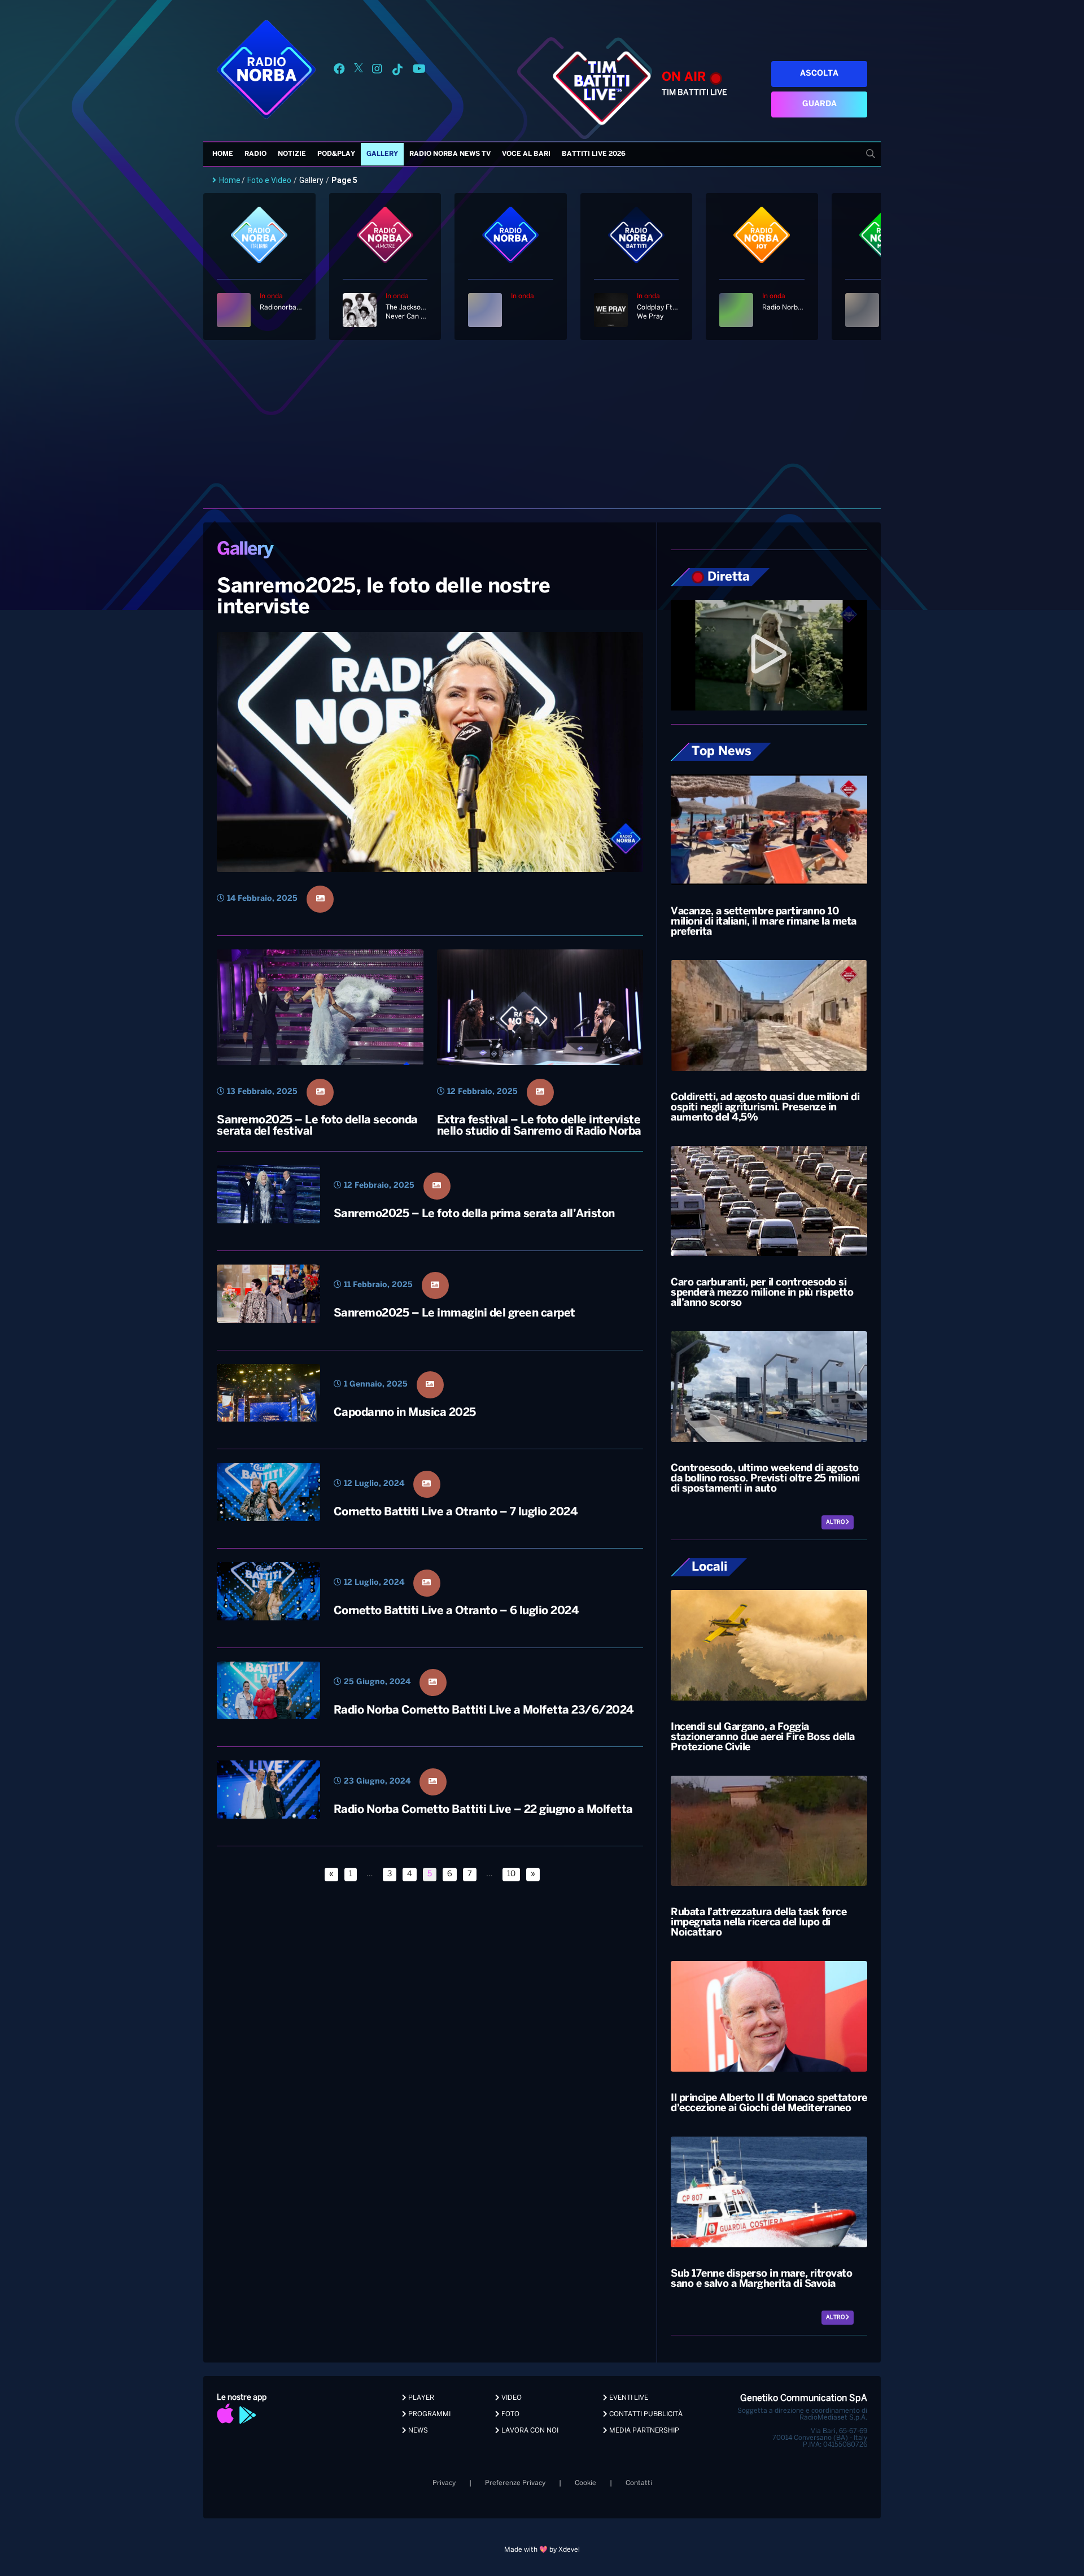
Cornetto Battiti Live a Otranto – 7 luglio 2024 (456, 1512)
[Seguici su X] (359, 71)
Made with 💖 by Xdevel (542, 2550)
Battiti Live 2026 (594, 154)
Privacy (444, 2483)
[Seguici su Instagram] (377, 71)
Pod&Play (336, 154)
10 (511, 1874)
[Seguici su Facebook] (339, 71)
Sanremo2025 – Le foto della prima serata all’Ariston (474, 1214)
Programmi (429, 2414)
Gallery (382, 154)
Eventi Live (628, 2398)
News (417, 2431)
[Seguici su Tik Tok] (397, 71)
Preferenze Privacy (515, 2483)
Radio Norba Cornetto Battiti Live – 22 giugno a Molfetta (483, 1810)
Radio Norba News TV (450, 154)
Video (511, 2398)
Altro (836, 1522)
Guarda (819, 104)
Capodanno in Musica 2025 (405, 1413)
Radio (255, 154)
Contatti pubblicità (645, 2414)
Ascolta (819, 74)
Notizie (292, 154)
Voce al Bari (526, 154)
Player (420, 2398)
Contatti (639, 2483)
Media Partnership (643, 2431)
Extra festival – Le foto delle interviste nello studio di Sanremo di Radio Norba (539, 1126)
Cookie (585, 2483)
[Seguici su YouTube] (419, 71)
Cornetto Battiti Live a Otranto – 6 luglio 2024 (456, 1611)
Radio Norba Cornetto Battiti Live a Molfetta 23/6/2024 (484, 1710)
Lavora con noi (529, 2431)
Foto (510, 2414)
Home (223, 154)
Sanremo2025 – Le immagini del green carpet (454, 1313)
